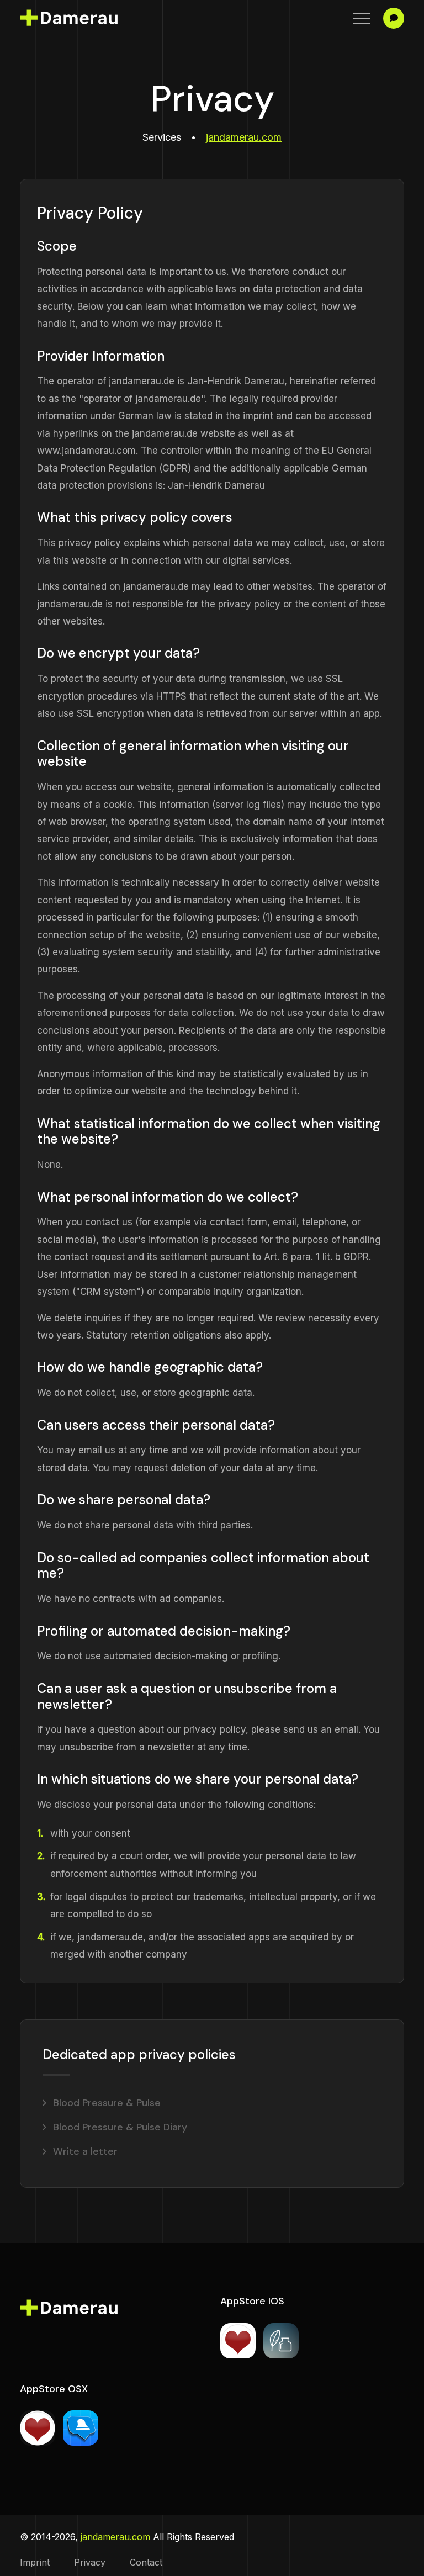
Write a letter (85, 2151)
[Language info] (394, 18)
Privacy (90, 2562)
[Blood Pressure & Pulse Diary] (238, 2341)
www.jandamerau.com (86, 451)
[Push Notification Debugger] (81, 2428)
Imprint (35, 2562)
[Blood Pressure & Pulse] (38, 2428)
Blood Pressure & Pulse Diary (120, 2127)
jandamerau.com (244, 137)
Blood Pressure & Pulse (107, 2103)
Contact (146, 2562)
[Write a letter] (281, 2341)
